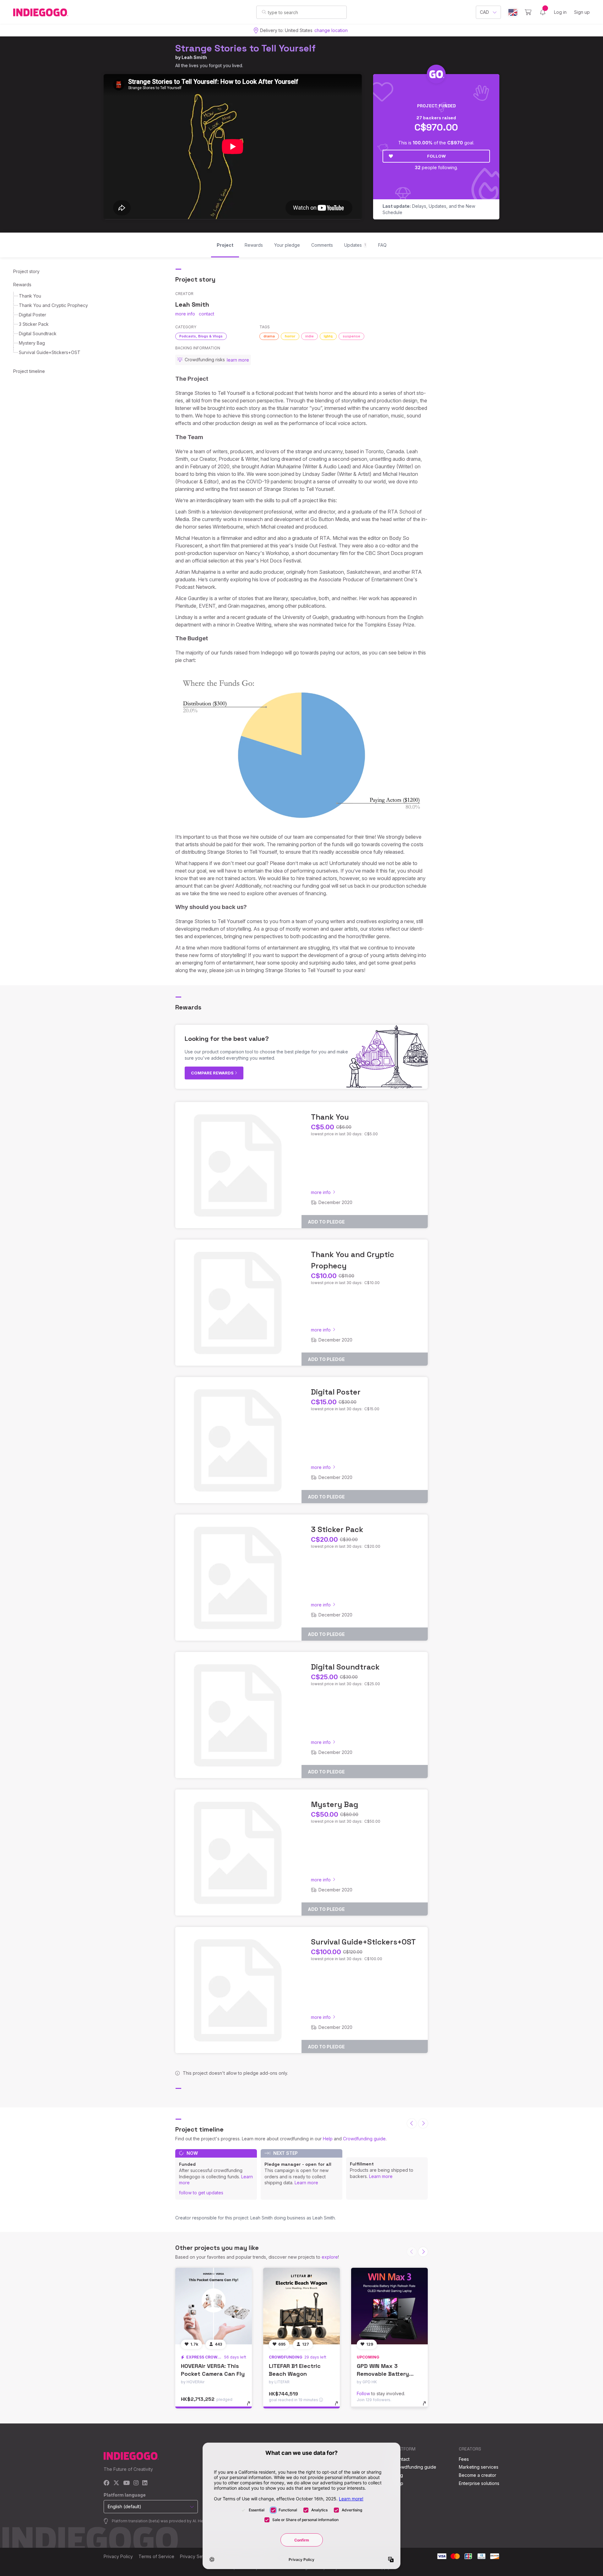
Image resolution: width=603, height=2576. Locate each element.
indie (310, 336)
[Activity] (543, 12)
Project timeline (29, 371)
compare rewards (213, 1073)
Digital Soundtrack (38, 333)
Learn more (306, 2183)
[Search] (264, 12)
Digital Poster (33, 315)
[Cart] (528, 12)
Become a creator (478, 2475)
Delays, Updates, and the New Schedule (429, 209)
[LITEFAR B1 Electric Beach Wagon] (301, 2306)
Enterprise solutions (479, 2483)
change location (331, 30)
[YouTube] (126, 2483)
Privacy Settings (197, 2556)
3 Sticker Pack (34, 324)
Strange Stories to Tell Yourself (245, 48)
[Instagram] (136, 2483)
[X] (116, 2483)
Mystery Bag (32, 343)
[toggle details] (251, 2407)
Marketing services (479, 2467)
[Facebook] (107, 2483)
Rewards (22, 285)
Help (328, 2139)
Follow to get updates (201, 2193)
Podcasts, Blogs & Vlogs (201, 336)
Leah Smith (194, 57)
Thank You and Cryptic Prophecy (53, 305)
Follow (436, 156)
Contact (402, 2459)
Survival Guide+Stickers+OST (50, 352)
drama (269, 336)
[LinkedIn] (145, 2483)
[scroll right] (423, 2123)
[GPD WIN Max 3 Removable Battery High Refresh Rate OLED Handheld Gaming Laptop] (389, 2306)
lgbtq (328, 336)
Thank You (30, 296)
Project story (26, 271)
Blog (398, 2475)
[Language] (513, 12)
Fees (464, 2459)
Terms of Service (156, 2556)
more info (185, 314)
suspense (351, 336)
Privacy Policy (118, 2556)
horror (290, 336)
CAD (484, 12)
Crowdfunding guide (364, 2139)
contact (206, 314)
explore (330, 2257)
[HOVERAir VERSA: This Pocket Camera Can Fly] (214, 2306)
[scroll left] (412, 2123)
